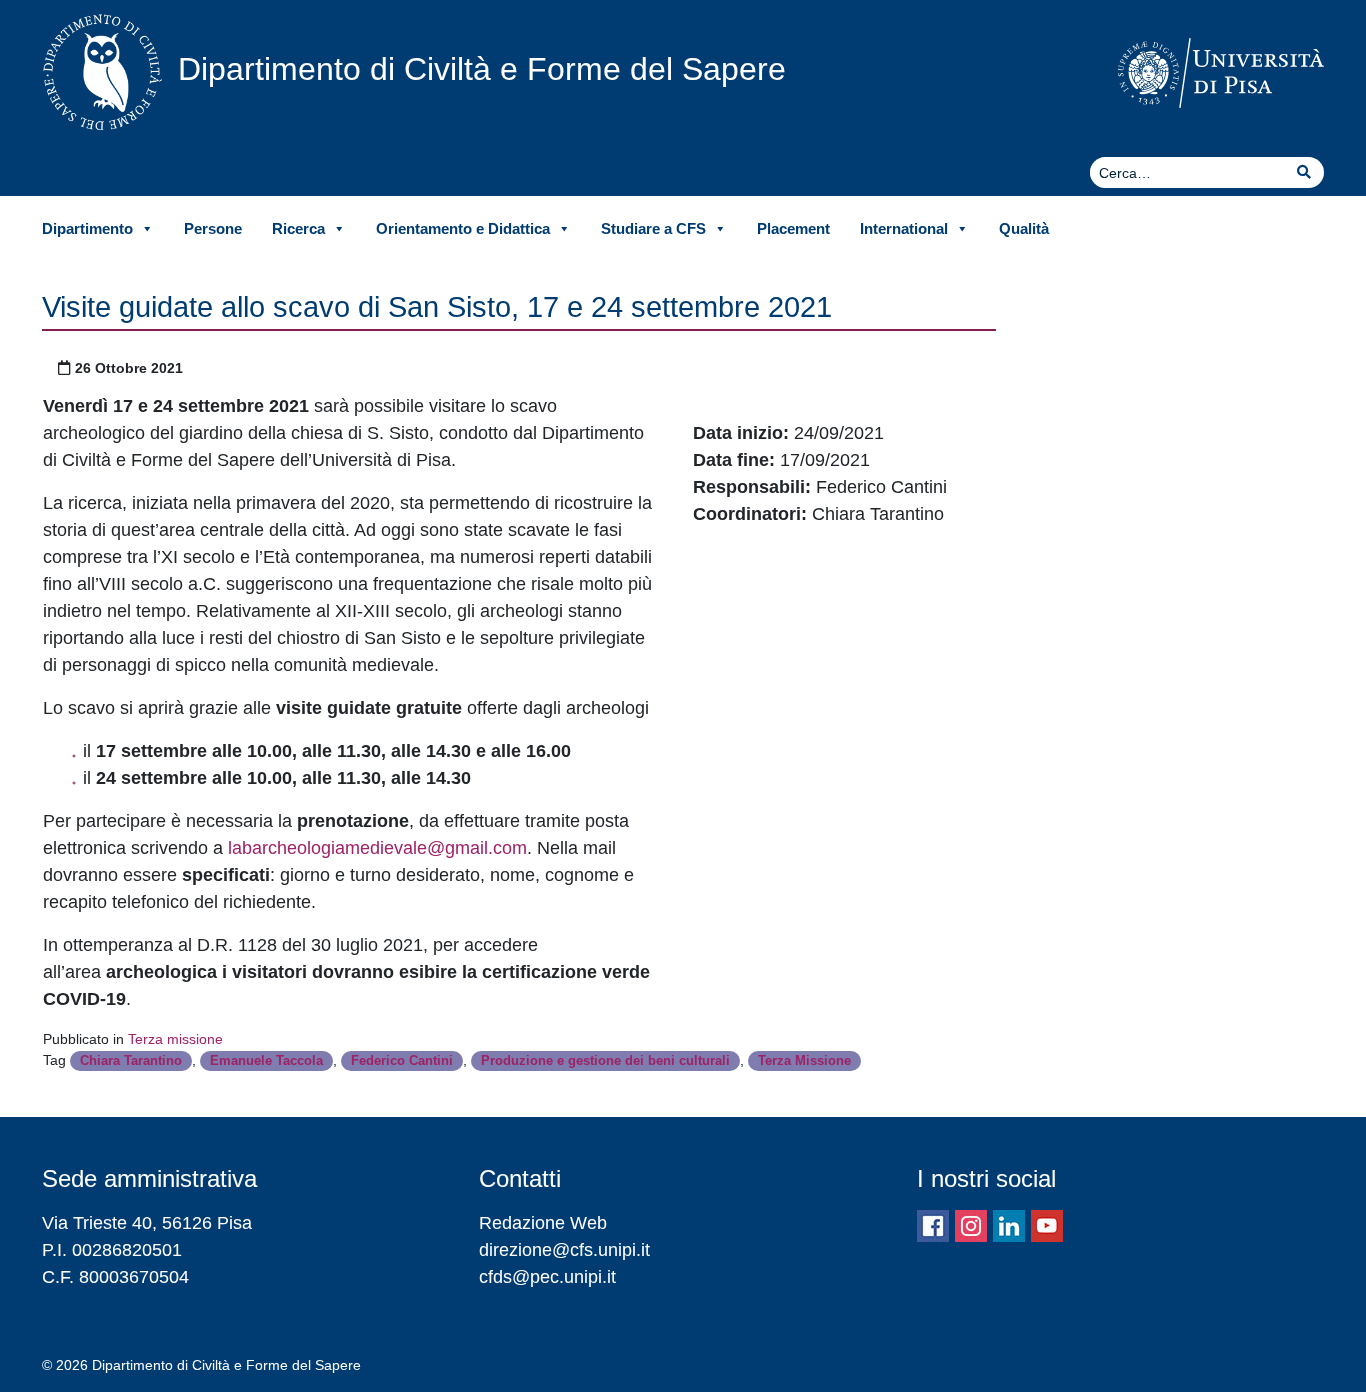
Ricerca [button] (298, 228)
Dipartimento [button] (87, 228)
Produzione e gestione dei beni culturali (605, 1060)
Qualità (1024, 228)
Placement (793, 228)
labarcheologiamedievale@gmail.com (377, 848)
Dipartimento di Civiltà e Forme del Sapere (482, 69)
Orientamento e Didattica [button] (463, 228)
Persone (213, 228)
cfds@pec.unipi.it (547, 1277)
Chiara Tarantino (131, 1060)
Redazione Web (543, 1223)
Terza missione (175, 1039)
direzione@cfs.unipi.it (564, 1250)
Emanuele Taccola (266, 1060)
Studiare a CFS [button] (653, 228)
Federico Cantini (402, 1060)
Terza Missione (804, 1060)
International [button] (904, 228)
